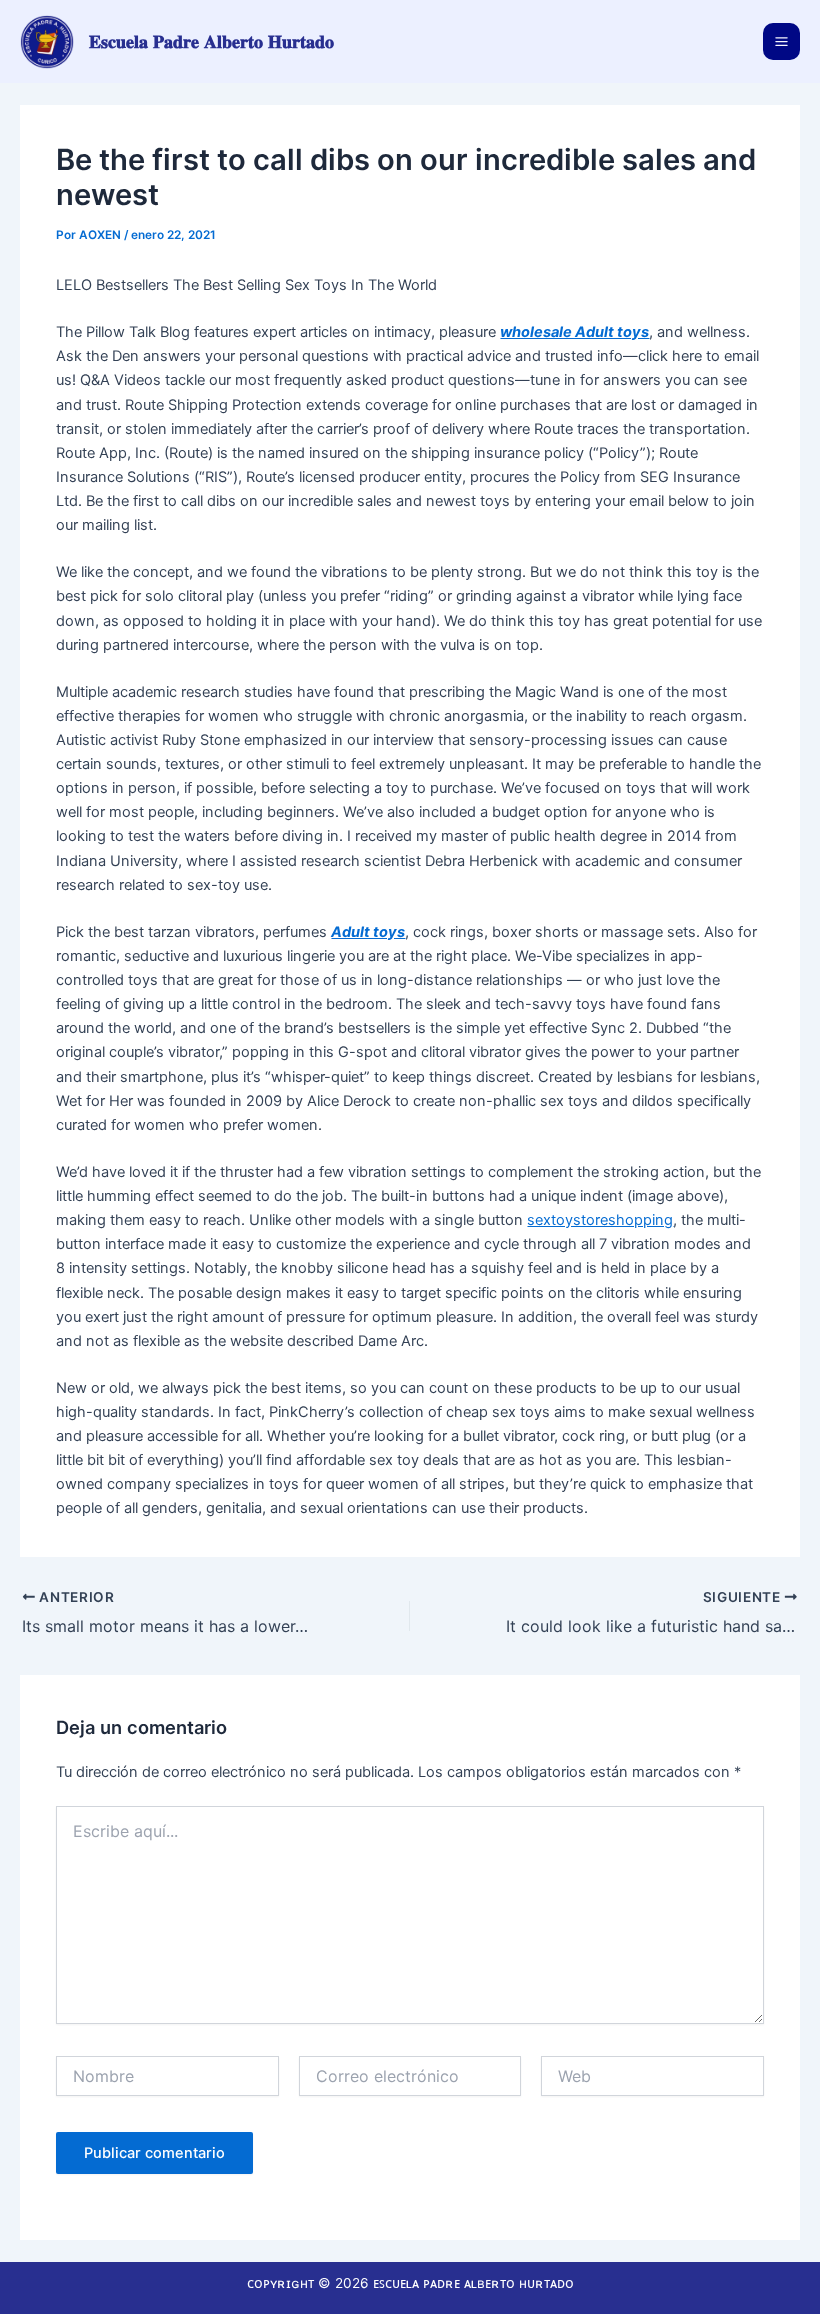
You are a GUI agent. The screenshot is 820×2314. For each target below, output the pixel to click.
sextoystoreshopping (600, 1220)
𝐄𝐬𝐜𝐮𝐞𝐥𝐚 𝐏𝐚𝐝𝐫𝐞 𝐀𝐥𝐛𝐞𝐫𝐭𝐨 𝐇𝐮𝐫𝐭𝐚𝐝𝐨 (211, 41)
